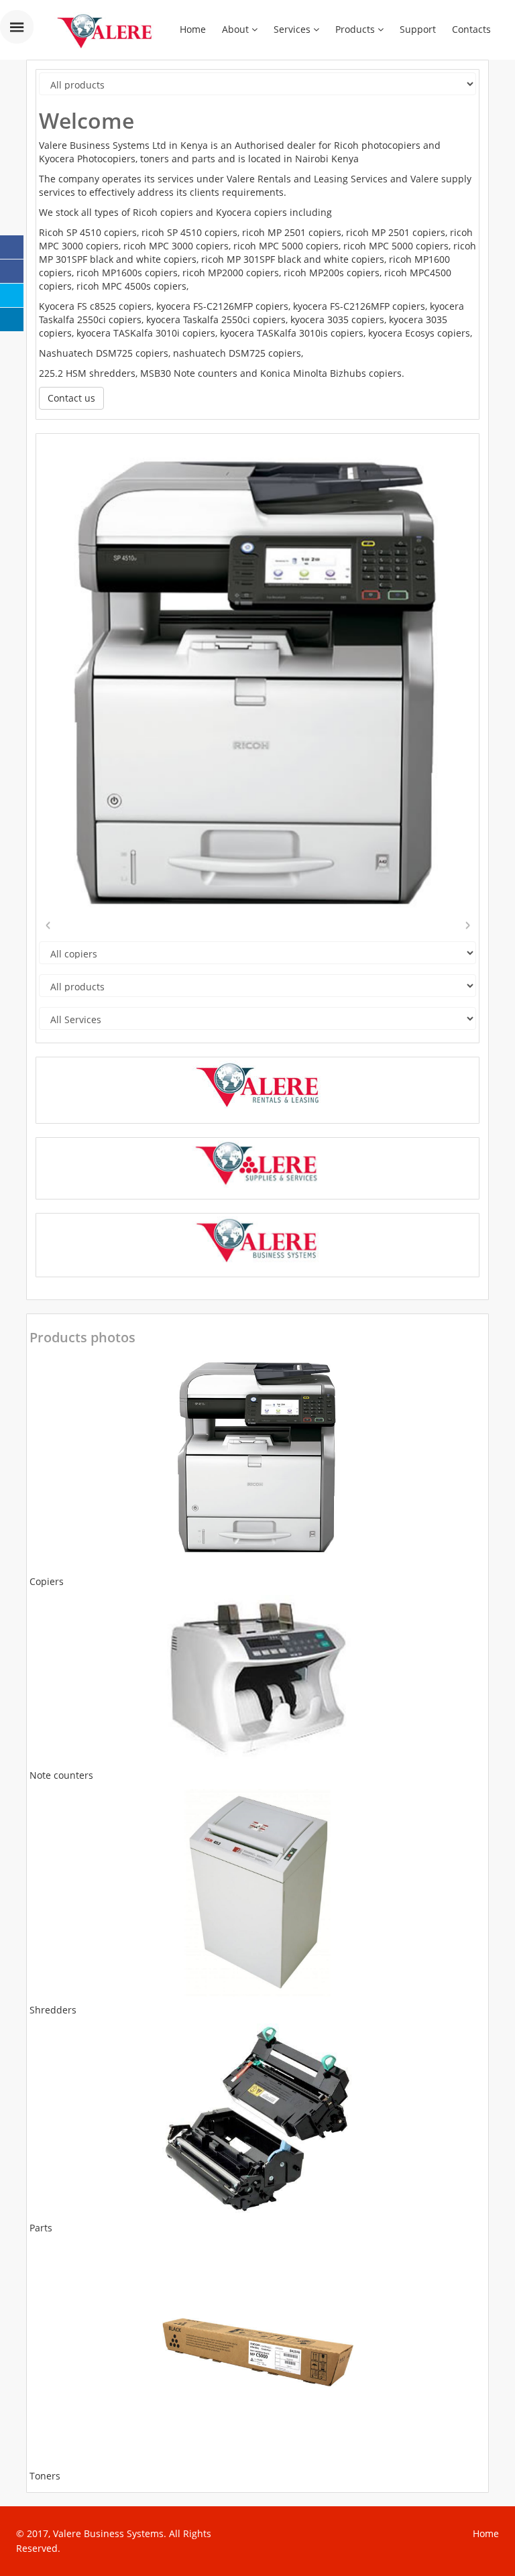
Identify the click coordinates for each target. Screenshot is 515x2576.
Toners (45, 2476)
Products (356, 29)
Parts (41, 2228)
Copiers (47, 1581)
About (237, 29)
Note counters (61, 1775)
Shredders (53, 2010)
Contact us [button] (71, 398)
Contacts (471, 29)
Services (293, 29)
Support (418, 29)
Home (193, 29)
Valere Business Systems (108, 2533)
